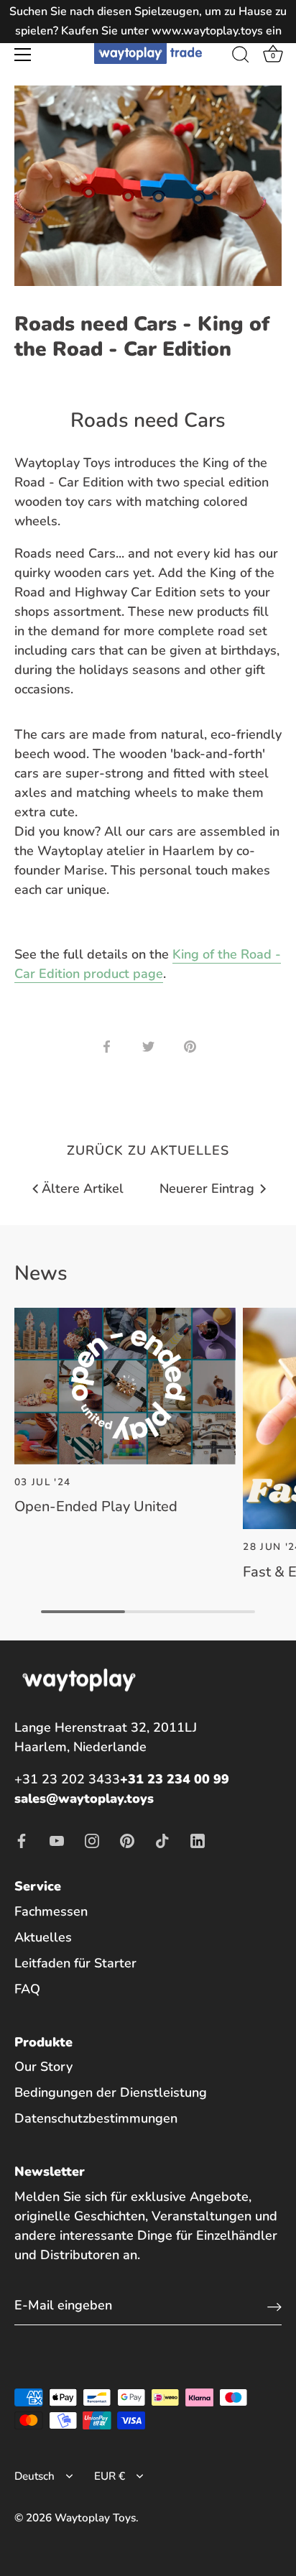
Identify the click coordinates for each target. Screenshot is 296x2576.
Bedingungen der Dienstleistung (111, 2092)
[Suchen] (241, 57)
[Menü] (23, 55)
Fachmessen (51, 1911)
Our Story (43, 2067)
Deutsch (34, 2476)
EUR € (110, 2476)
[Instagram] (92, 1839)
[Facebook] (22, 1839)
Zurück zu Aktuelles (148, 1150)
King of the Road (222, 954)
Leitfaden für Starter (75, 1963)
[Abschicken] (274, 2306)
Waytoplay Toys (95, 2518)
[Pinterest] (127, 1839)
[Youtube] (57, 1839)
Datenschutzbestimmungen (96, 2118)
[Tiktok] (162, 1839)
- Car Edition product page (148, 964)
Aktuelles (43, 1937)
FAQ (27, 1989)
